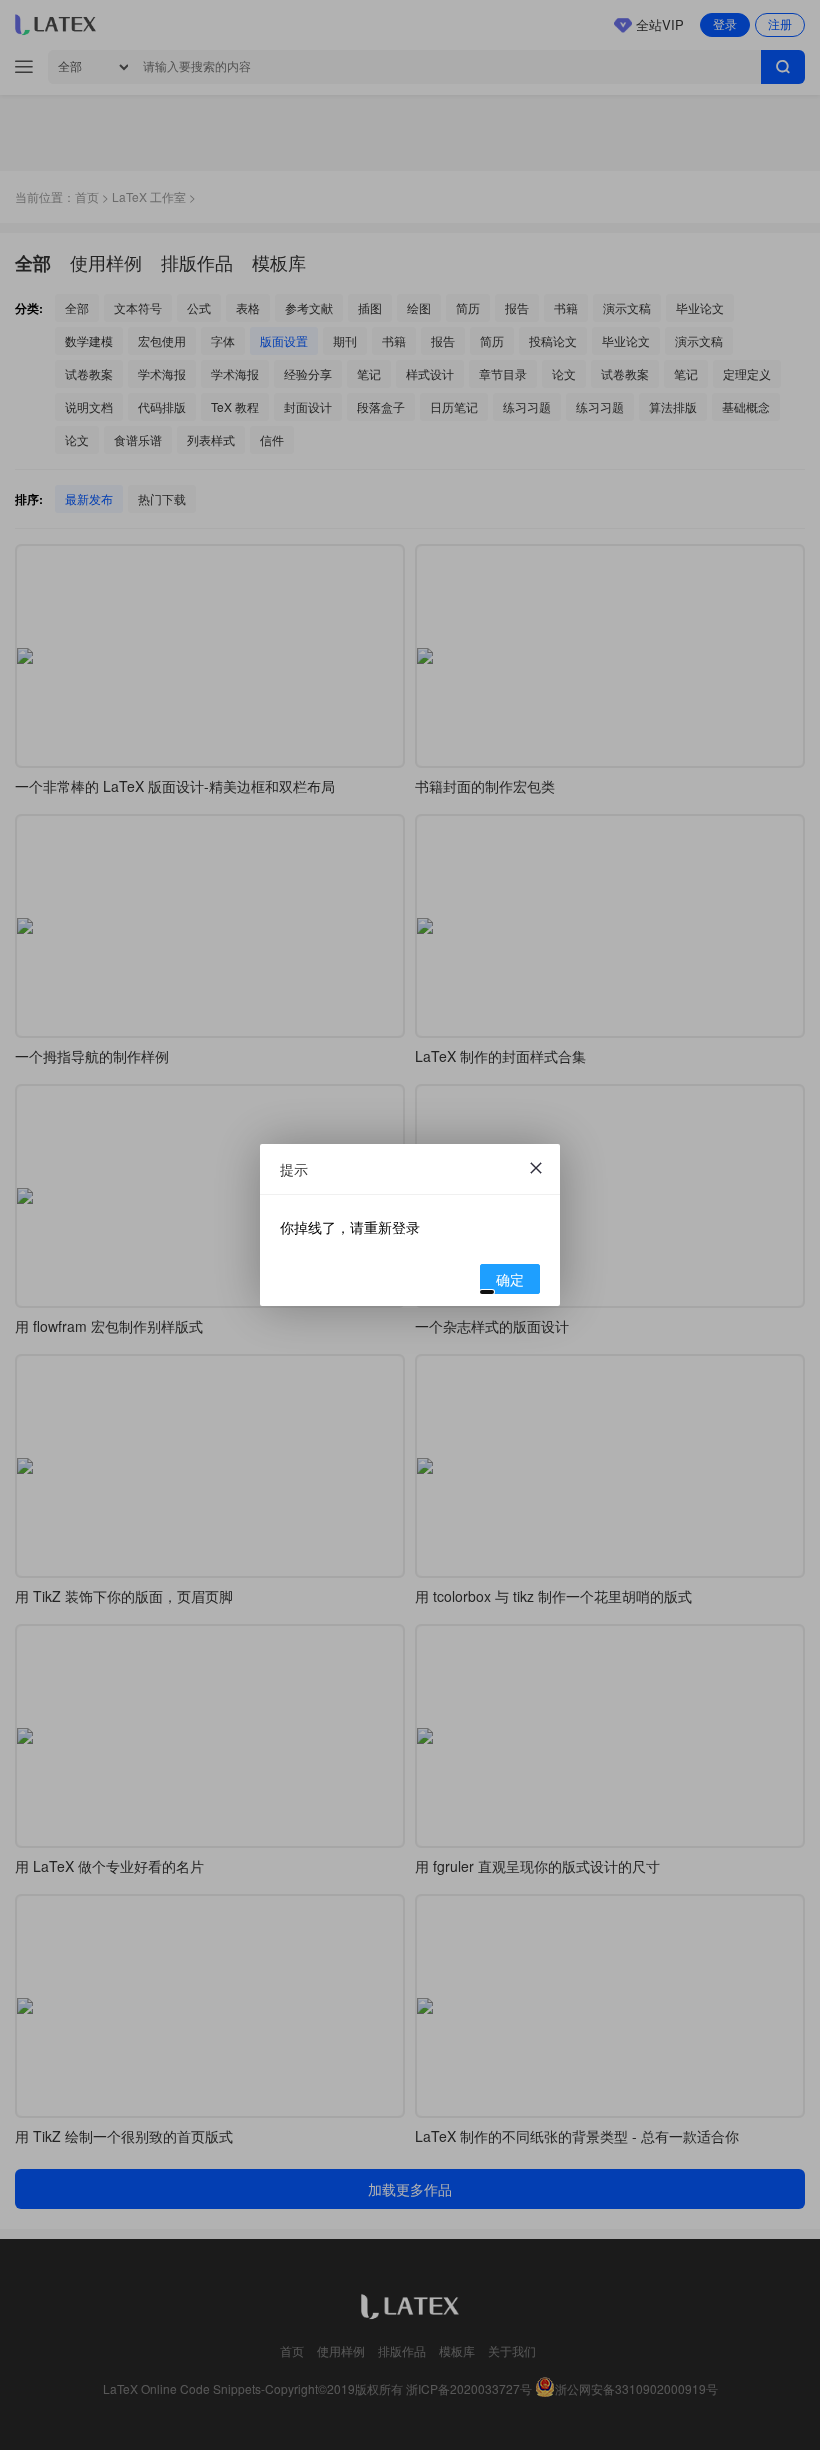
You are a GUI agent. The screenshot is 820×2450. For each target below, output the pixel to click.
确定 (510, 1279)
